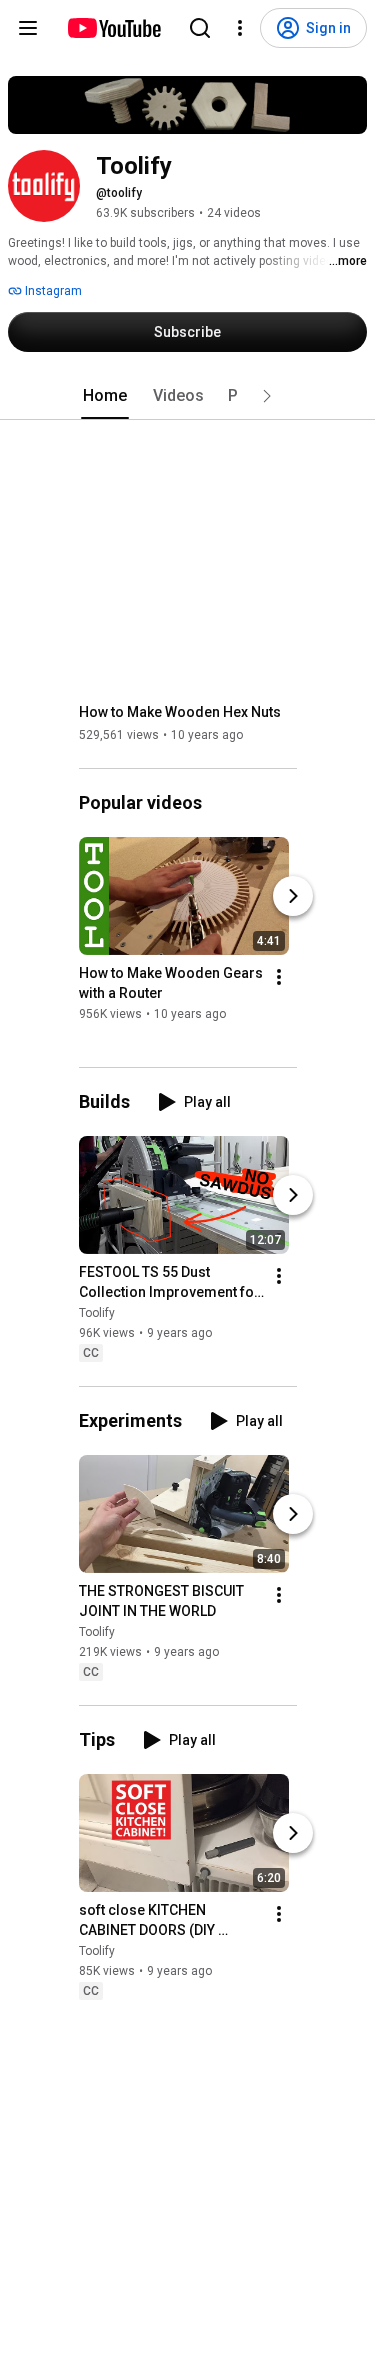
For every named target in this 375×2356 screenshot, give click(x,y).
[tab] (105, 396)
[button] (267, 396)
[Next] (293, 896)
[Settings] (240, 28)
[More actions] (279, 977)
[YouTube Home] (113, 28)
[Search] (200, 28)
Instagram (52, 291)
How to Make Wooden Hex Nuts (180, 712)
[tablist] (188, 396)
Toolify (97, 1313)
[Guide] (28, 28)
